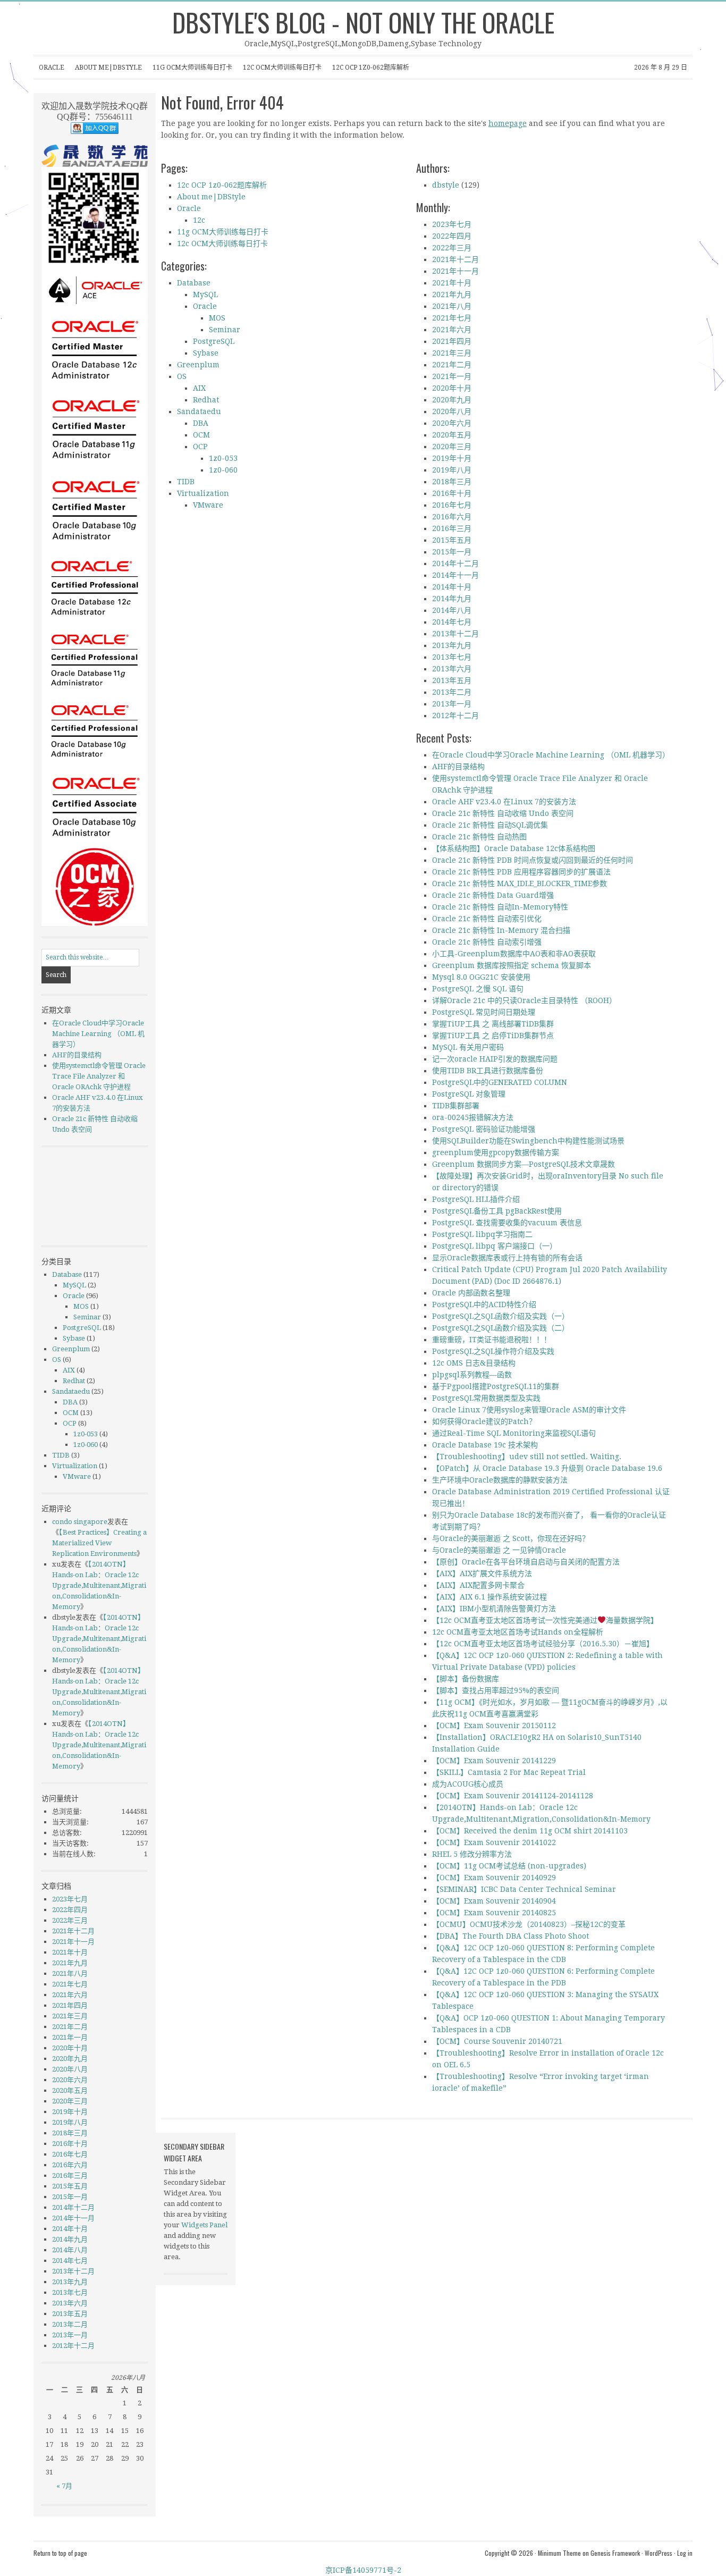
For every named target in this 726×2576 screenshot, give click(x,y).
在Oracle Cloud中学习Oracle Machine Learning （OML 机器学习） (551, 755)
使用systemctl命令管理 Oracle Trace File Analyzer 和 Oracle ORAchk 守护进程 (99, 1076)
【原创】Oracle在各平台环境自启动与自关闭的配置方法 (526, 1562)
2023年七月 (452, 224)
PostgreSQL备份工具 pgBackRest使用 (497, 1211)
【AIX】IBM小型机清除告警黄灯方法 (494, 1609)
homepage (508, 123)
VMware (208, 505)
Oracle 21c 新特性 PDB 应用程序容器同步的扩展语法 (521, 872)
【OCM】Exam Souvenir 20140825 (494, 1913)
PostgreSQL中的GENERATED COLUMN (500, 1082)
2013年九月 (452, 645)
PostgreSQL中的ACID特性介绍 (484, 1304)
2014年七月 (452, 622)
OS (182, 376)
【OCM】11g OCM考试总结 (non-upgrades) (509, 1866)
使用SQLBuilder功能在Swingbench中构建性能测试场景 (528, 1141)
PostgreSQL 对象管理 (469, 1094)
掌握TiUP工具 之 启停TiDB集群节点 (493, 1036)
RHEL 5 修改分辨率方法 (472, 1854)
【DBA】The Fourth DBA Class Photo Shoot (510, 1936)
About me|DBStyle (108, 68)
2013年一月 (452, 704)
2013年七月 (452, 657)
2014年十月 (452, 587)
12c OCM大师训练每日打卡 (282, 68)
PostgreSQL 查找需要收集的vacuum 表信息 (507, 1223)
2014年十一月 (455, 575)
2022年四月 (452, 236)
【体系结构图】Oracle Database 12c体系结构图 (514, 848)
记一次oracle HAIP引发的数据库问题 (495, 1059)
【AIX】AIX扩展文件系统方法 (482, 1573)
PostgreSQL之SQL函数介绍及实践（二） (501, 1328)
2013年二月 (452, 692)
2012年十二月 (455, 715)
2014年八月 (452, 610)
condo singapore (80, 1522)
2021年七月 (452, 318)
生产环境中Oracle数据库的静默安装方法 (500, 1480)
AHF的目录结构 (458, 767)
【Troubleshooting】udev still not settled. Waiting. (527, 1457)
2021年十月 (452, 283)
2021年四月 (452, 341)
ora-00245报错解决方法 (473, 1117)
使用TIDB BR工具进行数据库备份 (488, 1071)
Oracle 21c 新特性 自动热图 (479, 837)
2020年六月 (452, 423)
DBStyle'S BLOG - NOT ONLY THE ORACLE (363, 22)
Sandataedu (199, 411)
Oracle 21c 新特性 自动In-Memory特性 (500, 907)
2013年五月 (452, 680)
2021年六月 (452, 330)
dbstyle (446, 185)
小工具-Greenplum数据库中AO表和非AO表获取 (514, 954)
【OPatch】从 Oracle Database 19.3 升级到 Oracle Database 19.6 (547, 1468)
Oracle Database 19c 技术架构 (485, 1445)
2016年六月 (452, 517)
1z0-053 (223, 458)
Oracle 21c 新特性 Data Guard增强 (493, 895)
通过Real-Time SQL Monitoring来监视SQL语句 (514, 1433)
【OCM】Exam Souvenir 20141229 (494, 1761)
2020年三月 (452, 447)
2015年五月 (452, 540)
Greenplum (198, 365)
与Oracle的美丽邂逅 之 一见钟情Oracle (499, 1550)
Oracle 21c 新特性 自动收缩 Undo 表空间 (503, 813)
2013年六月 (452, 669)
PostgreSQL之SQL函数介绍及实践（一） (501, 1316)
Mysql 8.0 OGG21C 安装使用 (481, 977)
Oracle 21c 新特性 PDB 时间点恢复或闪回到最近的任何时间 (533, 860)
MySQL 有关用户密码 (468, 1047)
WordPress (659, 2553)
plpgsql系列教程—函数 (472, 1375)
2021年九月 (452, 294)
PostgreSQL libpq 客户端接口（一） (495, 1246)
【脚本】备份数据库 (466, 1679)
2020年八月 (452, 411)
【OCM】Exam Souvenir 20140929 (494, 1878)
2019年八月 (452, 470)
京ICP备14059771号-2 (363, 2570)
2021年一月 (452, 376)
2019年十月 (452, 458)
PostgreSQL (214, 341)
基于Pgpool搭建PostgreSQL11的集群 (496, 1386)
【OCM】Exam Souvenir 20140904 (494, 1901)
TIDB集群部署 (456, 1106)
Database (194, 283)
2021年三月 (452, 353)
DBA (201, 423)
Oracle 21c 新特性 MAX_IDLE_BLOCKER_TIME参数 (520, 883)
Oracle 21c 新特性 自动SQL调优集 (490, 825)
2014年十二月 (455, 563)
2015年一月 (452, 552)
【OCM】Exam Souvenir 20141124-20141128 (513, 1796)
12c (199, 220)
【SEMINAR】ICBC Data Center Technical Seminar (524, 1889)
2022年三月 (452, 248)
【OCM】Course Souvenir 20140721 (497, 2041)
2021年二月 (452, 365)
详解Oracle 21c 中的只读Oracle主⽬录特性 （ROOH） (524, 1000)
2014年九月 (452, 599)
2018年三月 (452, 482)
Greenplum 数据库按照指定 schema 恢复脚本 (512, 965)
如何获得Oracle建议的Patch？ (484, 1421)
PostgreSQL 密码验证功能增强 (484, 1129)
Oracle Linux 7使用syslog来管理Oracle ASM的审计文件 (529, 1410)
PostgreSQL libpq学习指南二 (482, 1234)
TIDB (186, 482)
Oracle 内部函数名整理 (471, 1293)
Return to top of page (60, 2553)
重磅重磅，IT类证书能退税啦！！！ (492, 1340)
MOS (217, 318)
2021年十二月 (455, 259)
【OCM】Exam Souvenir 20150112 (494, 1725)
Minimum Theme (559, 2553)
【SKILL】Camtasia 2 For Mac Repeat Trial (509, 1772)
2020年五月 (452, 435)
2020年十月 (452, 388)
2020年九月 (452, 400)
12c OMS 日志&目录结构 (474, 1363)
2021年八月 (452, 306)
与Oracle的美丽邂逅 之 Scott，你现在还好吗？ (511, 1538)
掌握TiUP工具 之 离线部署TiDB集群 (493, 1024)
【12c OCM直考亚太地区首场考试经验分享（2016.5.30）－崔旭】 (543, 1644)
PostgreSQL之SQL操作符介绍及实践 (493, 1351)
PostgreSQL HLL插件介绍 (476, 1199)
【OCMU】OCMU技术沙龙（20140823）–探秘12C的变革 (529, 1924)
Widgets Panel (204, 2225)
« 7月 (64, 2486)
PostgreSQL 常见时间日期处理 (484, 1012)
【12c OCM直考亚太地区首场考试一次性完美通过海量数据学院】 (545, 1620)
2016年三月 (452, 528)
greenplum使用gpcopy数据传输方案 (496, 1152)
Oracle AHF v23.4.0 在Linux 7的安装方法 (504, 802)
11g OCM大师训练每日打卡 (192, 68)
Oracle (52, 68)
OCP (200, 447)
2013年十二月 (455, 634)
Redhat (206, 400)
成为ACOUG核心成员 (468, 1784)
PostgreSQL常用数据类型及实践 (486, 1398)
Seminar (225, 330)
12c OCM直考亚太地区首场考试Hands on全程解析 (518, 1632)
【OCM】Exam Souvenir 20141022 (494, 1842)
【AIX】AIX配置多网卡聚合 (478, 1585)
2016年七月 (452, 505)
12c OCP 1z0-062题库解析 (371, 68)
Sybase (206, 353)
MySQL (205, 294)
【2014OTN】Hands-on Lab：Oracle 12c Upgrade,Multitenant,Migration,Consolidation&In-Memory (99, 1585)
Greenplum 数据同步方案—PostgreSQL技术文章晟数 (524, 1164)
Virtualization (203, 493)
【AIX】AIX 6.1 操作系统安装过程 (489, 1597)
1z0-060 (223, 470)
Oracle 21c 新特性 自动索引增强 (487, 942)
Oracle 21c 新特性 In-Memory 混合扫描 (501, 930)
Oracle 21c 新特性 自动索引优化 (487, 919)
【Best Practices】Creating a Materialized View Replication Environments (99, 1543)
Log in (685, 2553)
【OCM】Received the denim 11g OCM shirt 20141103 (530, 1831)
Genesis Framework (615, 2553)
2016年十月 (452, 493)
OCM (201, 435)
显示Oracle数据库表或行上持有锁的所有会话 (507, 1258)
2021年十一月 (455, 271)
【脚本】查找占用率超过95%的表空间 (496, 1690)
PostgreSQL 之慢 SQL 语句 (478, 989)
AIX (199, 388)
